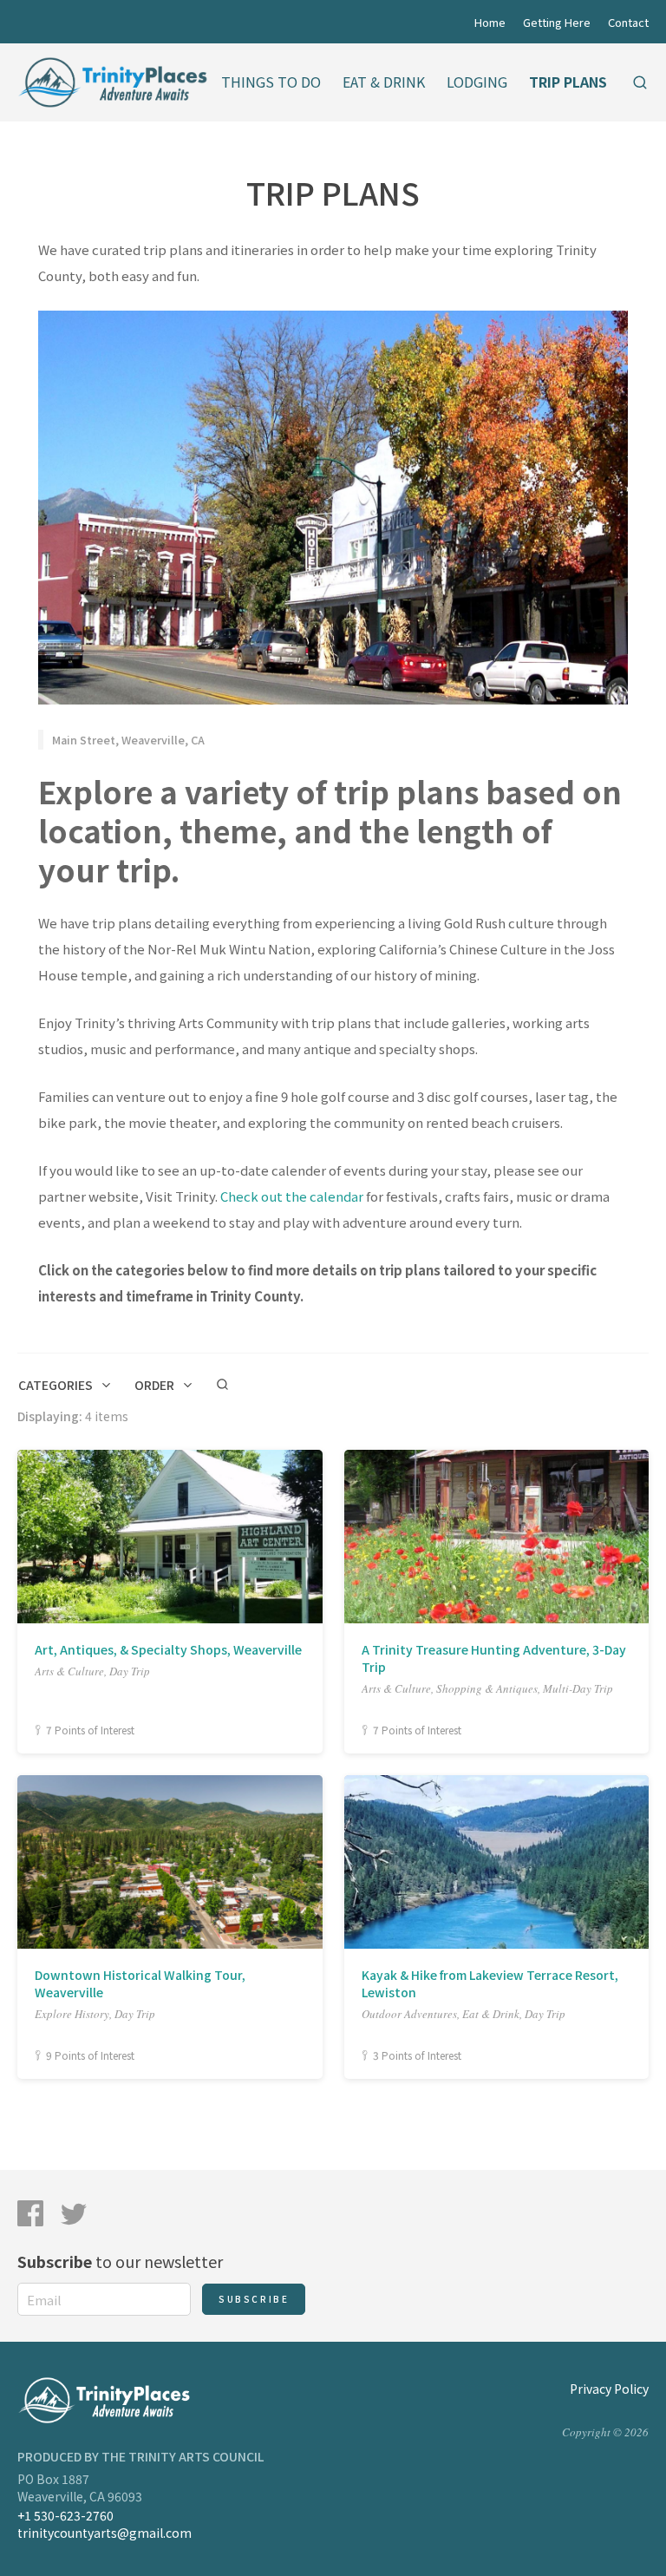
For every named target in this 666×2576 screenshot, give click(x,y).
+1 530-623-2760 (65, 2515)
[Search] (640, 82)
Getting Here (557, 22)
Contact (628, 22)
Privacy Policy (609, 2389)
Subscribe (254, 2299)
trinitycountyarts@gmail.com (104, 2533)
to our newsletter (120, 2261)
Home (490, 22)
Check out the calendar (292, 1196)
